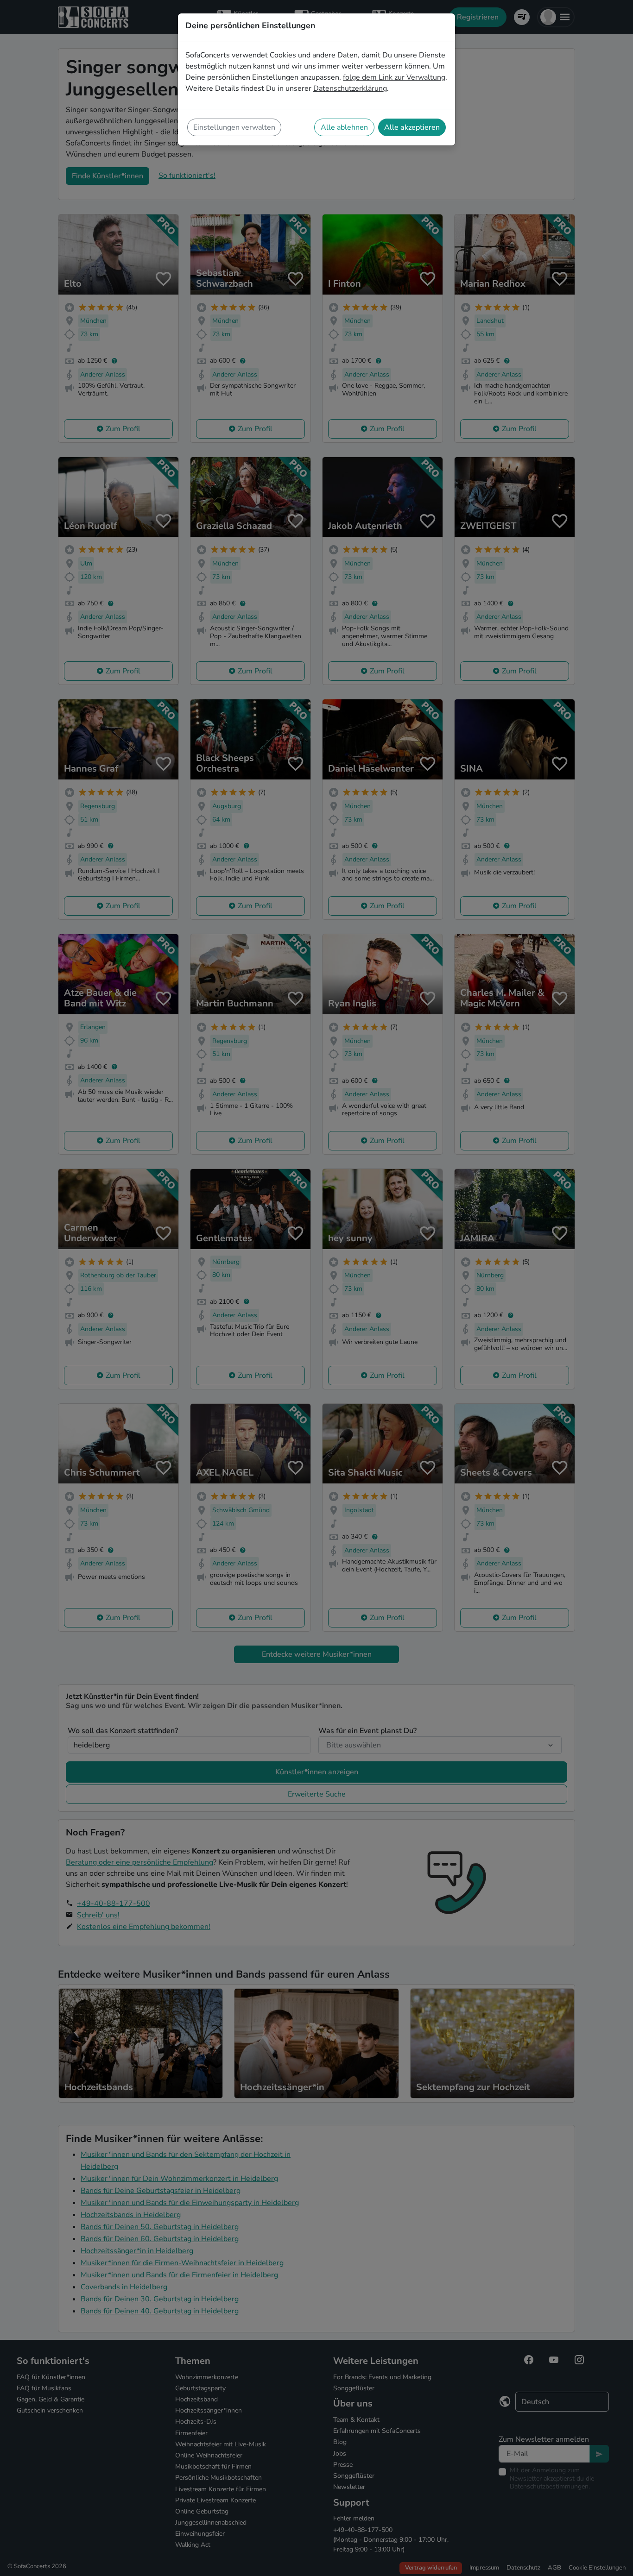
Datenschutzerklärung (350, 88)
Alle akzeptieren (412, 127)
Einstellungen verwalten (234, 127)
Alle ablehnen (344, 127)
